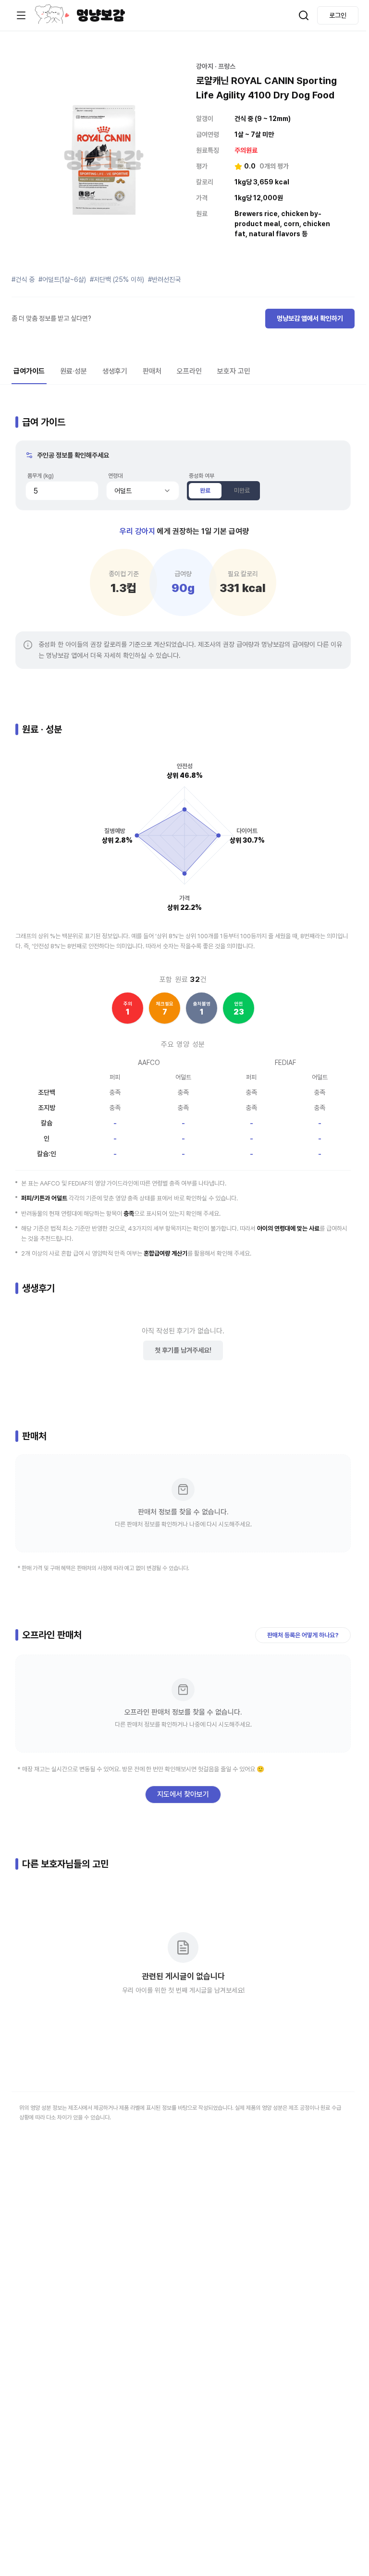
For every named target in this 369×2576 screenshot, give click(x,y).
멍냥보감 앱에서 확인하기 (310, 318)
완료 (205, 490)
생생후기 (115, 371)
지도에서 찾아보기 (183, 1794)
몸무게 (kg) (41, 476)
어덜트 (123, 491)
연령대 (115, 476)
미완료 (242, 490)
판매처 (152, 371)
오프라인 (189, 371)
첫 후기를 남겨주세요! (183, 1350)
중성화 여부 (202, 476)
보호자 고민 (234, 371)
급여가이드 (29, 371)
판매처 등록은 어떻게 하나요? (303, 1635)
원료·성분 (74, 371)
